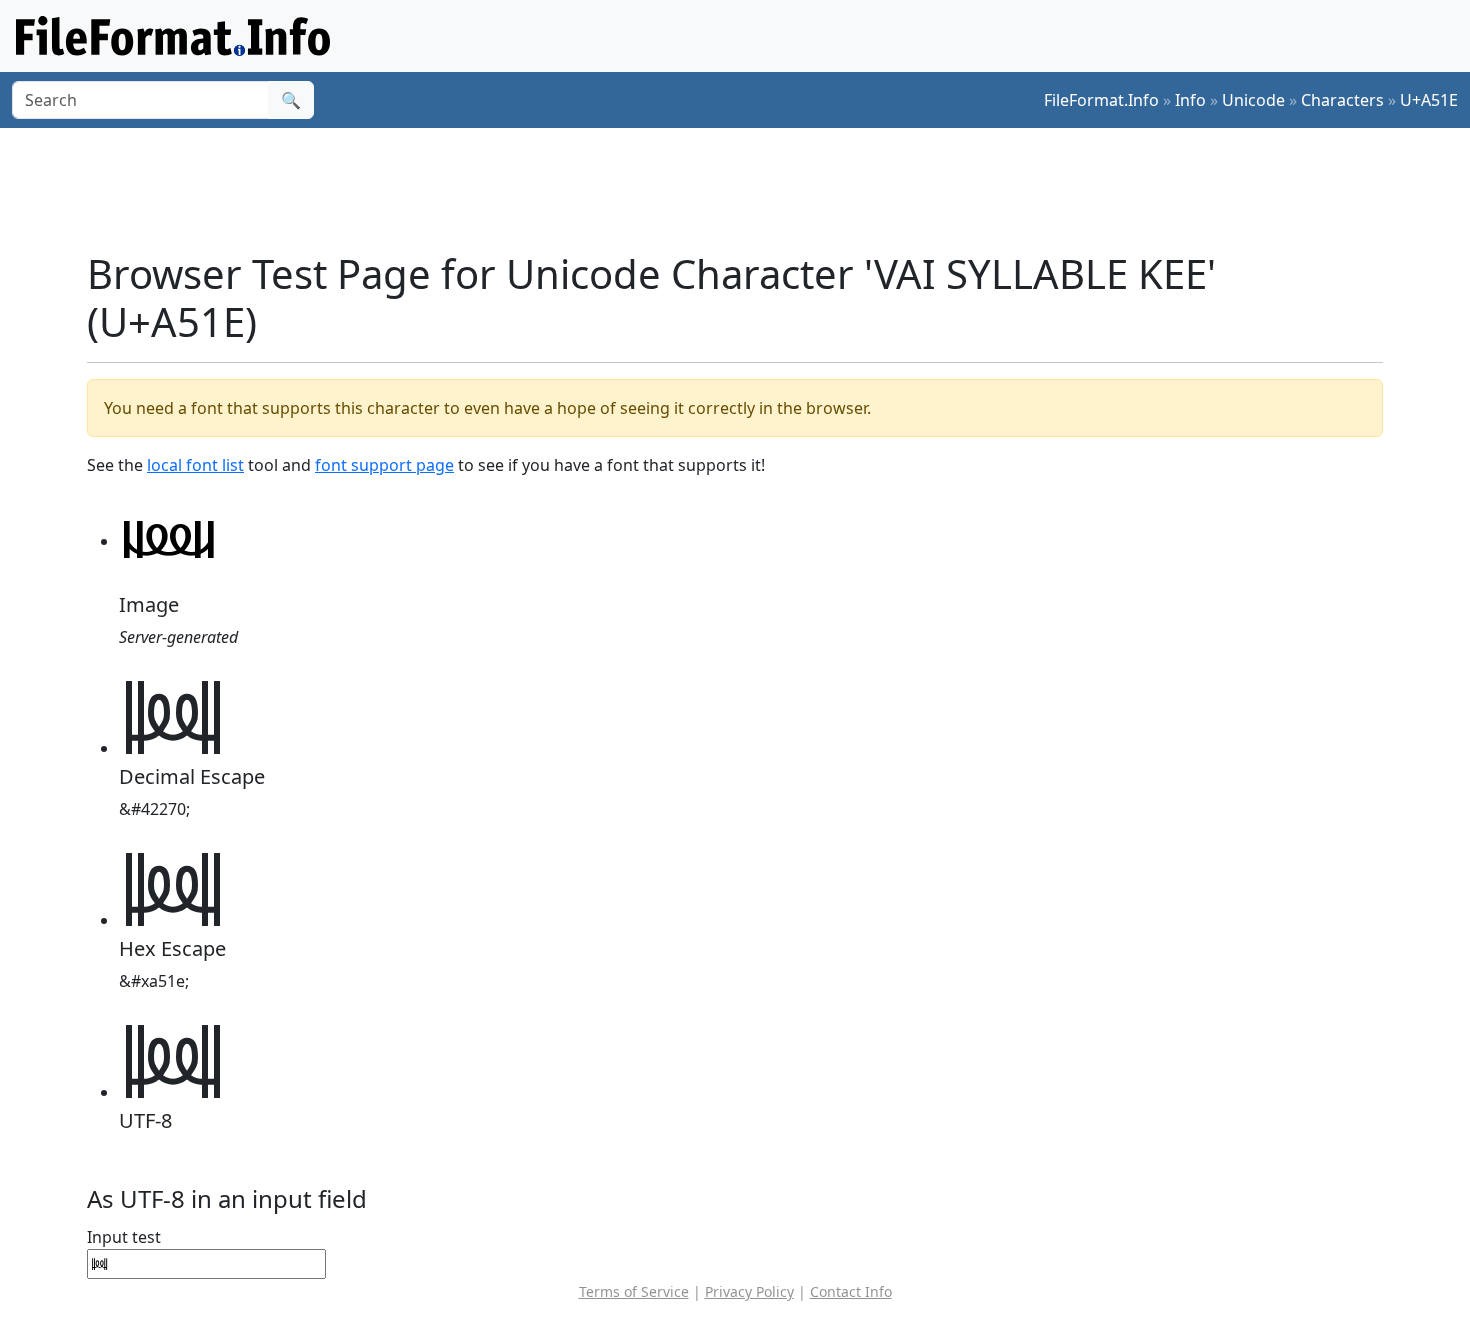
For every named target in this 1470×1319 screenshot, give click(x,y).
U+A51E (1429, 100)
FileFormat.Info (1101, 100)
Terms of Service (634, 1291)
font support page (384, 465)
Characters (1342, 100)
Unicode (1253, 100)
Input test (124, 1237)
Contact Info (851, 1291)
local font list (195, 465)
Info (1190, 100)
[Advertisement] (747, 189)
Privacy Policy (749, 1291)
